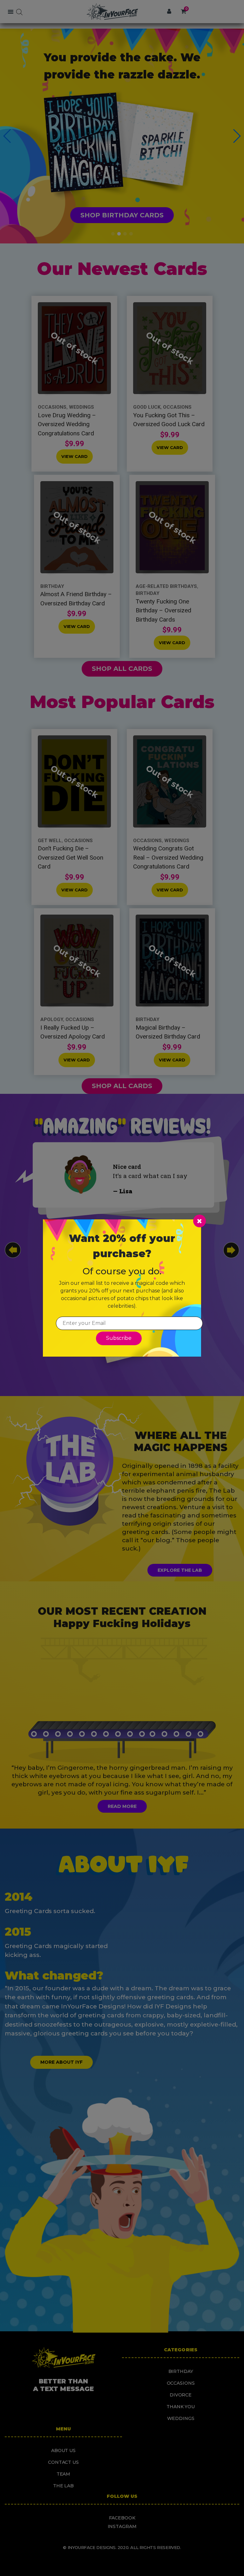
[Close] (200, 1221)
